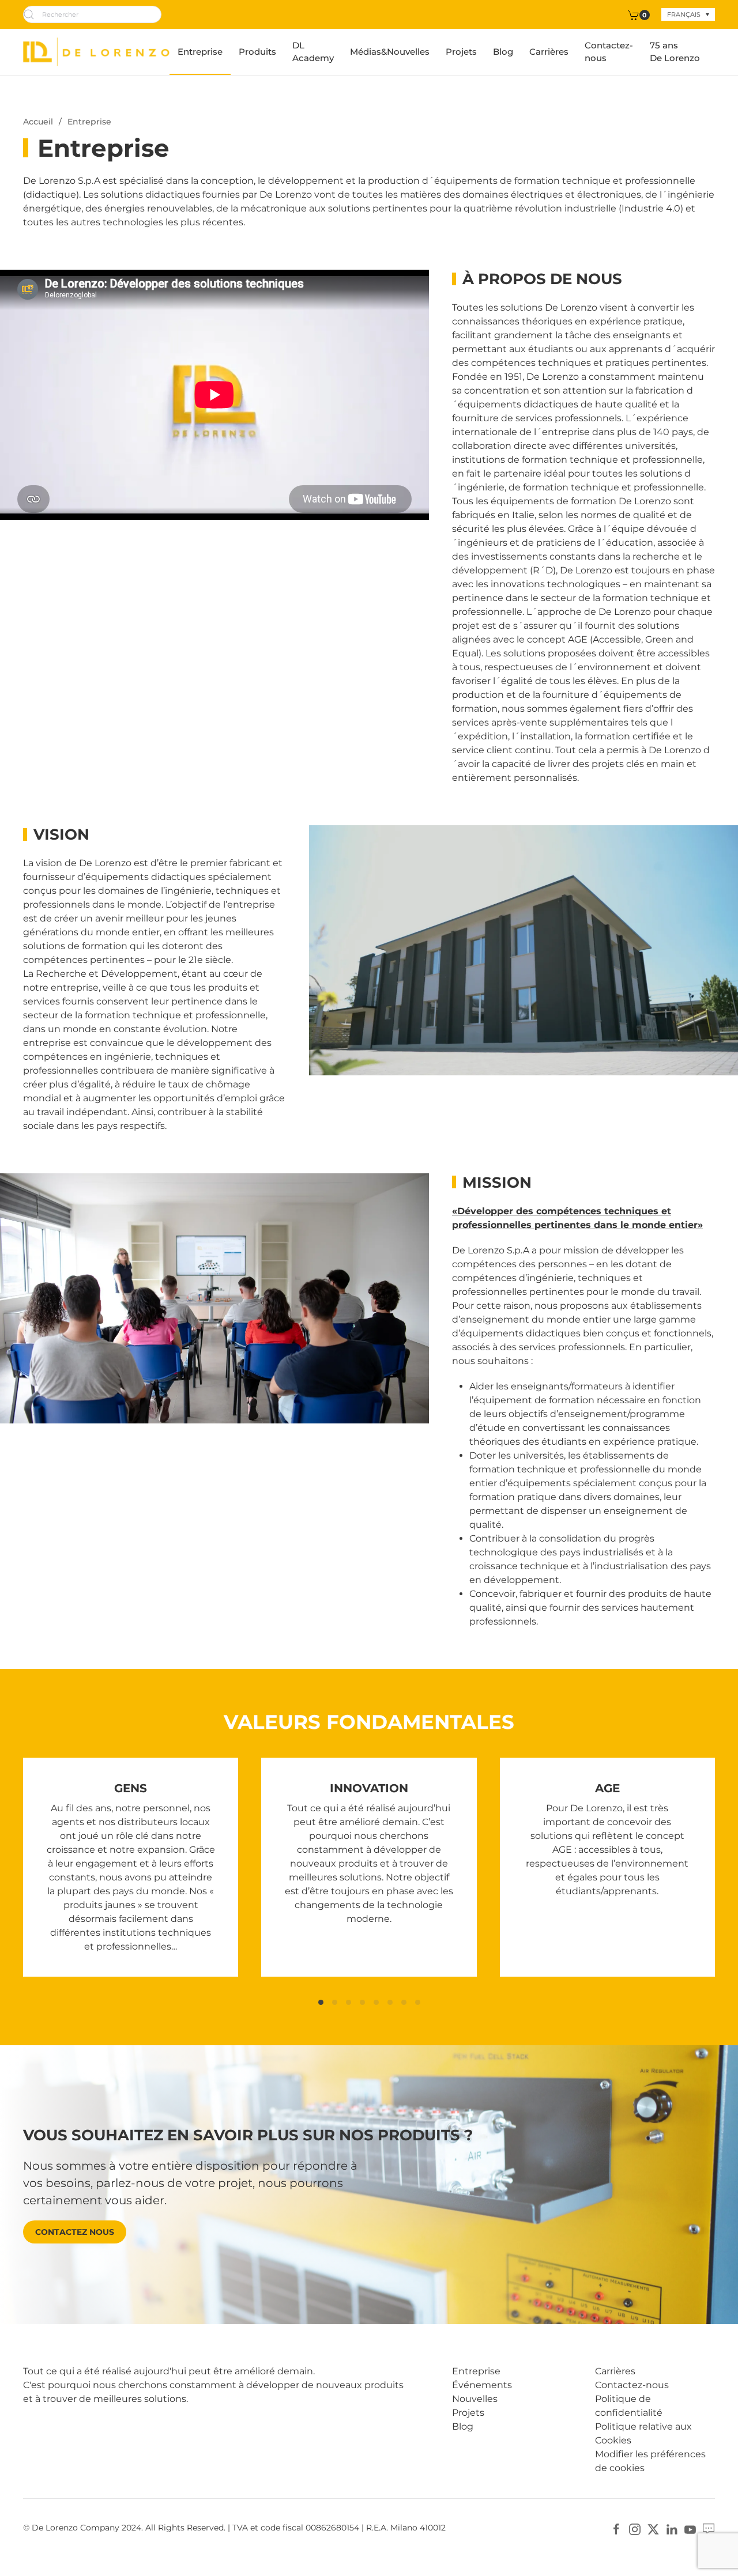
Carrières (549, 52)
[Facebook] (616, 2528)
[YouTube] (690, 2528)
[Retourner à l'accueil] (96, 52)
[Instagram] (635, 2528)
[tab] (321, 2002)
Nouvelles (475, 2399)
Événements (482, 2385)
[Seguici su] (709, 2528)
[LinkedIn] (672, 2528)
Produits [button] (257, 52)
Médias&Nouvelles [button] (390, 52)
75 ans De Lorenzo (675, 52)
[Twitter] (653, 2528)
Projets (461, 52)
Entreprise (200, 52)
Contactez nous (75, 2232)
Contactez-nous (609, 52)
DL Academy (313, 52)
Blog (503, 52)
